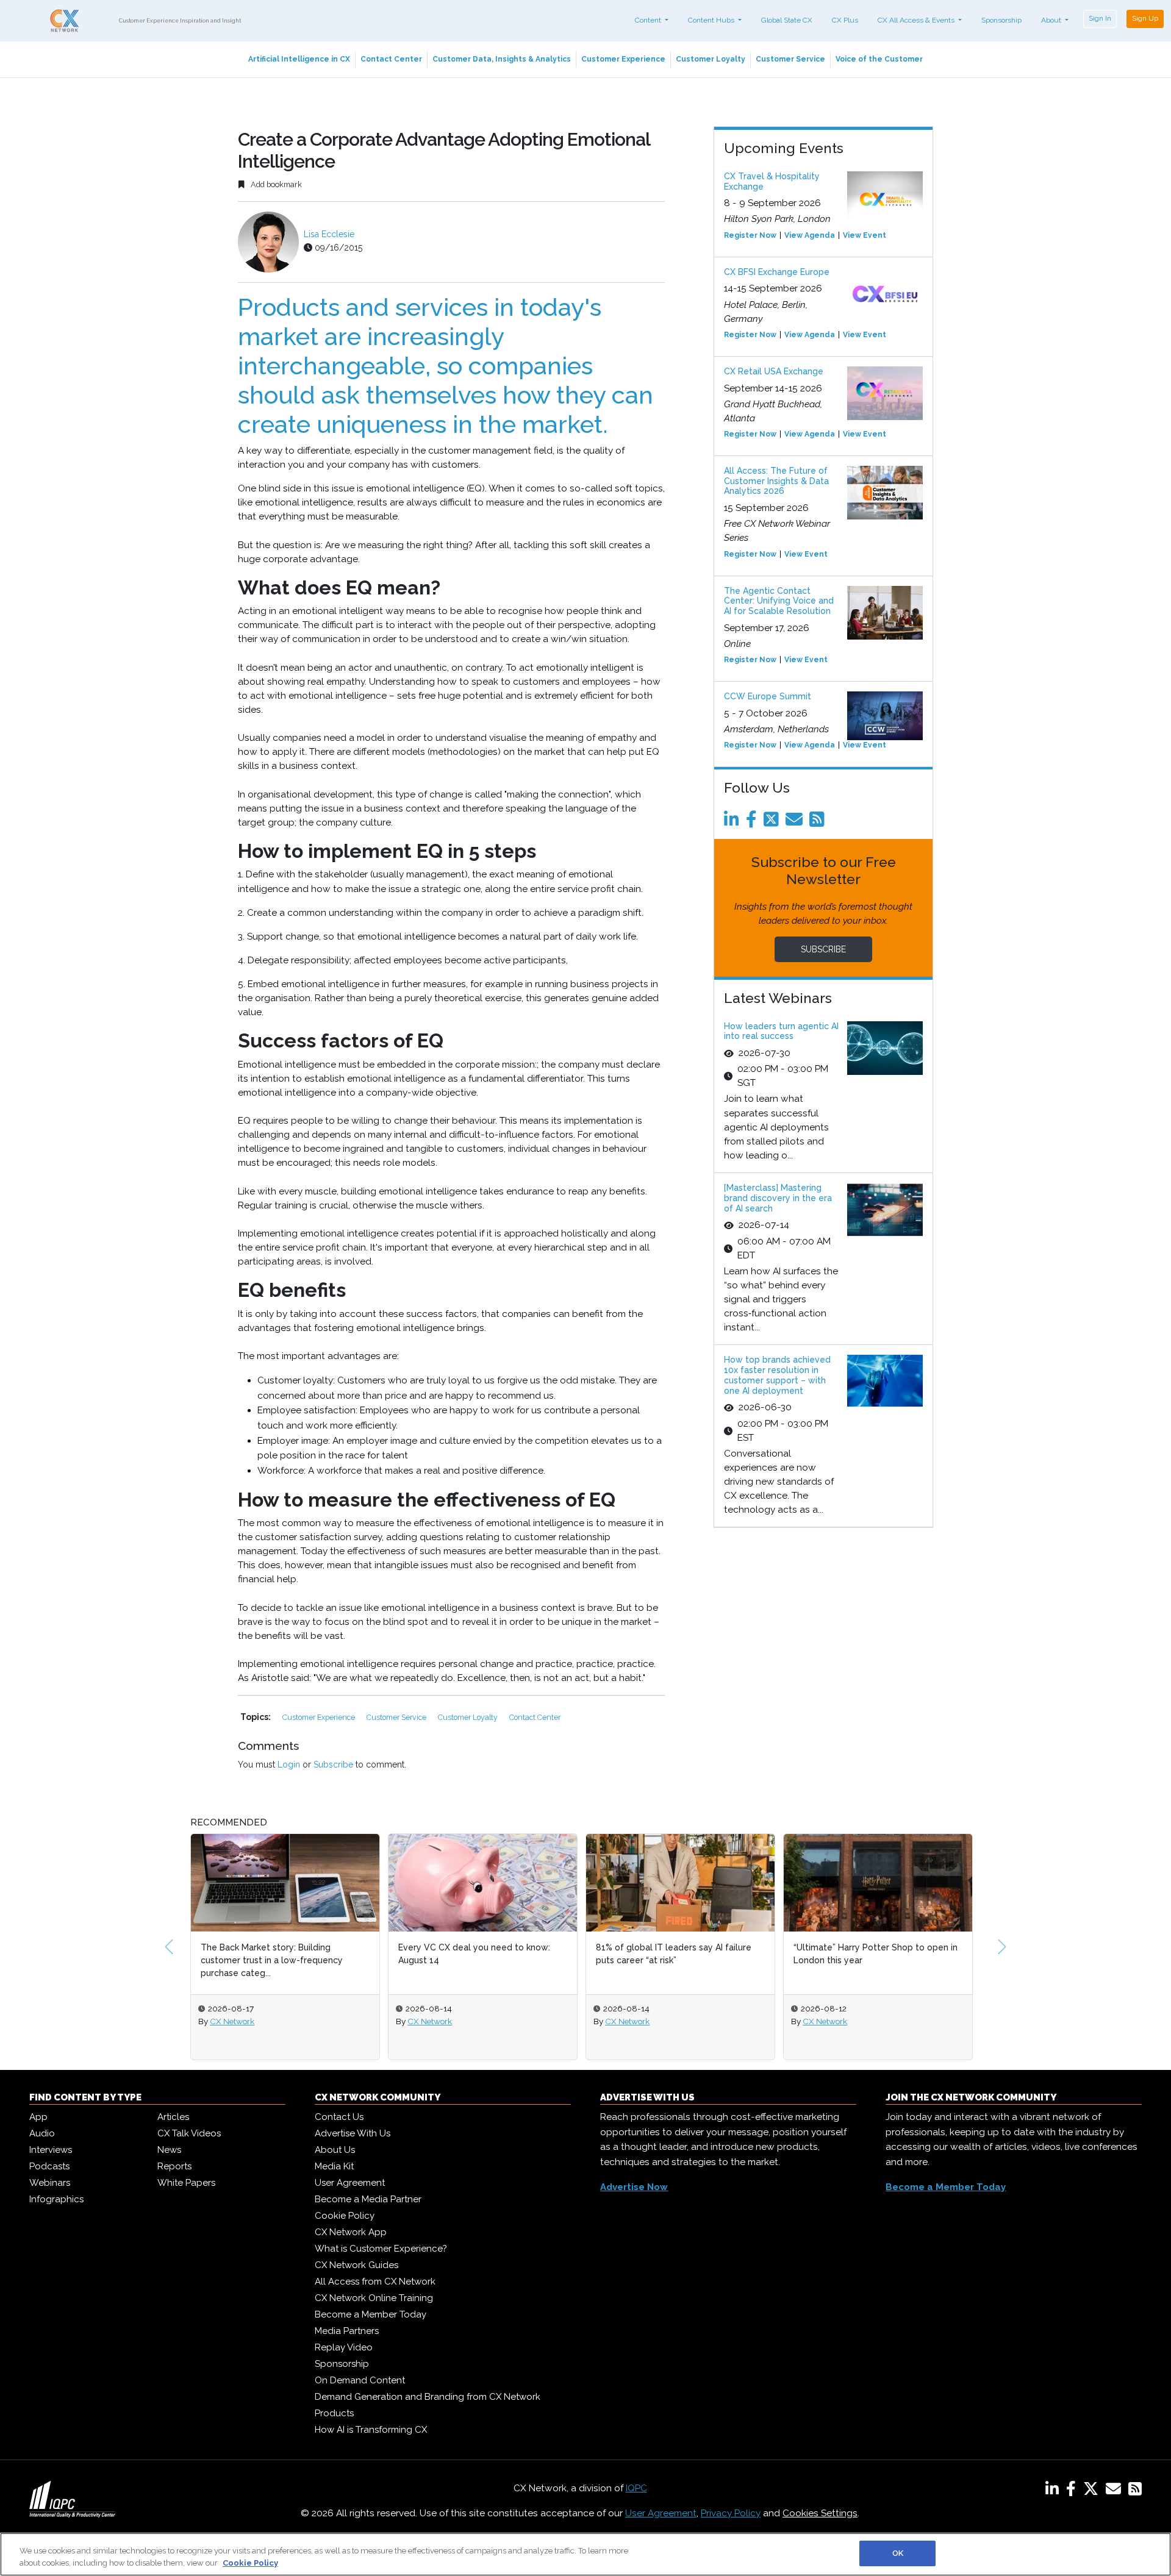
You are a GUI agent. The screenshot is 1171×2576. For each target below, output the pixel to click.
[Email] (796, 822)
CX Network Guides (356, 2265)
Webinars (50, 2183)
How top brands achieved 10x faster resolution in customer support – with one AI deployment (777, 1375)
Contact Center (391, 59)
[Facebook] (754, 822)
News (169, 2150)
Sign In (1100, 18)
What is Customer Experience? (381, 2249)
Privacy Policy (731, 2513)
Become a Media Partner (368, 2199)
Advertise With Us (353, 2133)
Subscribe (333, 1764)
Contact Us (339, 2117)
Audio (42, 2133)
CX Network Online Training (374, 2298)
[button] (169, 1947)
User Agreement (350, 2183)
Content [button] (649, 20)
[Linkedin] (734, 822)
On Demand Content (360, 2380)
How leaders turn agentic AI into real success (781, 1031)
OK (898, 2553)
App (38, 2117)
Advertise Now (634, 2187)
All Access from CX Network (375, 2282)
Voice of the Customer (879, 59)
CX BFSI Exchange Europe (777, 272)
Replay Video (344, 2347)
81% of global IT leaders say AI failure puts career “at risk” (476, 1954)
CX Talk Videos (189, 2133)
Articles (173, 2117)
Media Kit (334, 2166)
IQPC (636, 2488)
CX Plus (845, 20)
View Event (865, 235)
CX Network (232, 2021)
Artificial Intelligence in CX (299, 59)
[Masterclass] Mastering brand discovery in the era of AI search (778, 1198)
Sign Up (1145, 18)
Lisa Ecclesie (329, 234)
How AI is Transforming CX (371, 2430)
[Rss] (819, 822)
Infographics (56, 2199)
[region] (585, 2554)
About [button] (1052, 20)
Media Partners (347, 2331)
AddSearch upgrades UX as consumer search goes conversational (871, 1954)
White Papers (186, 2183)
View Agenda (810, 235)
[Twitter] (773, 822)
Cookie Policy (345, 2216)
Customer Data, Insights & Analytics (502, 59)
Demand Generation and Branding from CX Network (428, 2397)
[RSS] (1135, 2491)
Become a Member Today (371, 2314)
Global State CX (787, 20)
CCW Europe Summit (768, 696)
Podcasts (49, 2166)
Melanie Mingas (831, 2021)
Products (334, 2413)
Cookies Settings (820, 2513)
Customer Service (790, 59)
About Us (335, 2150)
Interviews (51, 2150)
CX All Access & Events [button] (917, 20)
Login (289, 1764)
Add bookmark (275, 184)
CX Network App (351, 2232)
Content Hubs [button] (712, 20)
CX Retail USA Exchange (774, 371)
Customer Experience (623, 59)
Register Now (750, 235)
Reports (174, 2166)
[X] (1093, 2491)
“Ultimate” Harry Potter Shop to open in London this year (678, 1954)
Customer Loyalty (711, 59)
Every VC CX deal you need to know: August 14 (277, 1954)
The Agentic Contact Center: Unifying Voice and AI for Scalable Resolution (779, 601)
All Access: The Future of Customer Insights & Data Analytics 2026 (776, 481)
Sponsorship (1001, 20)
